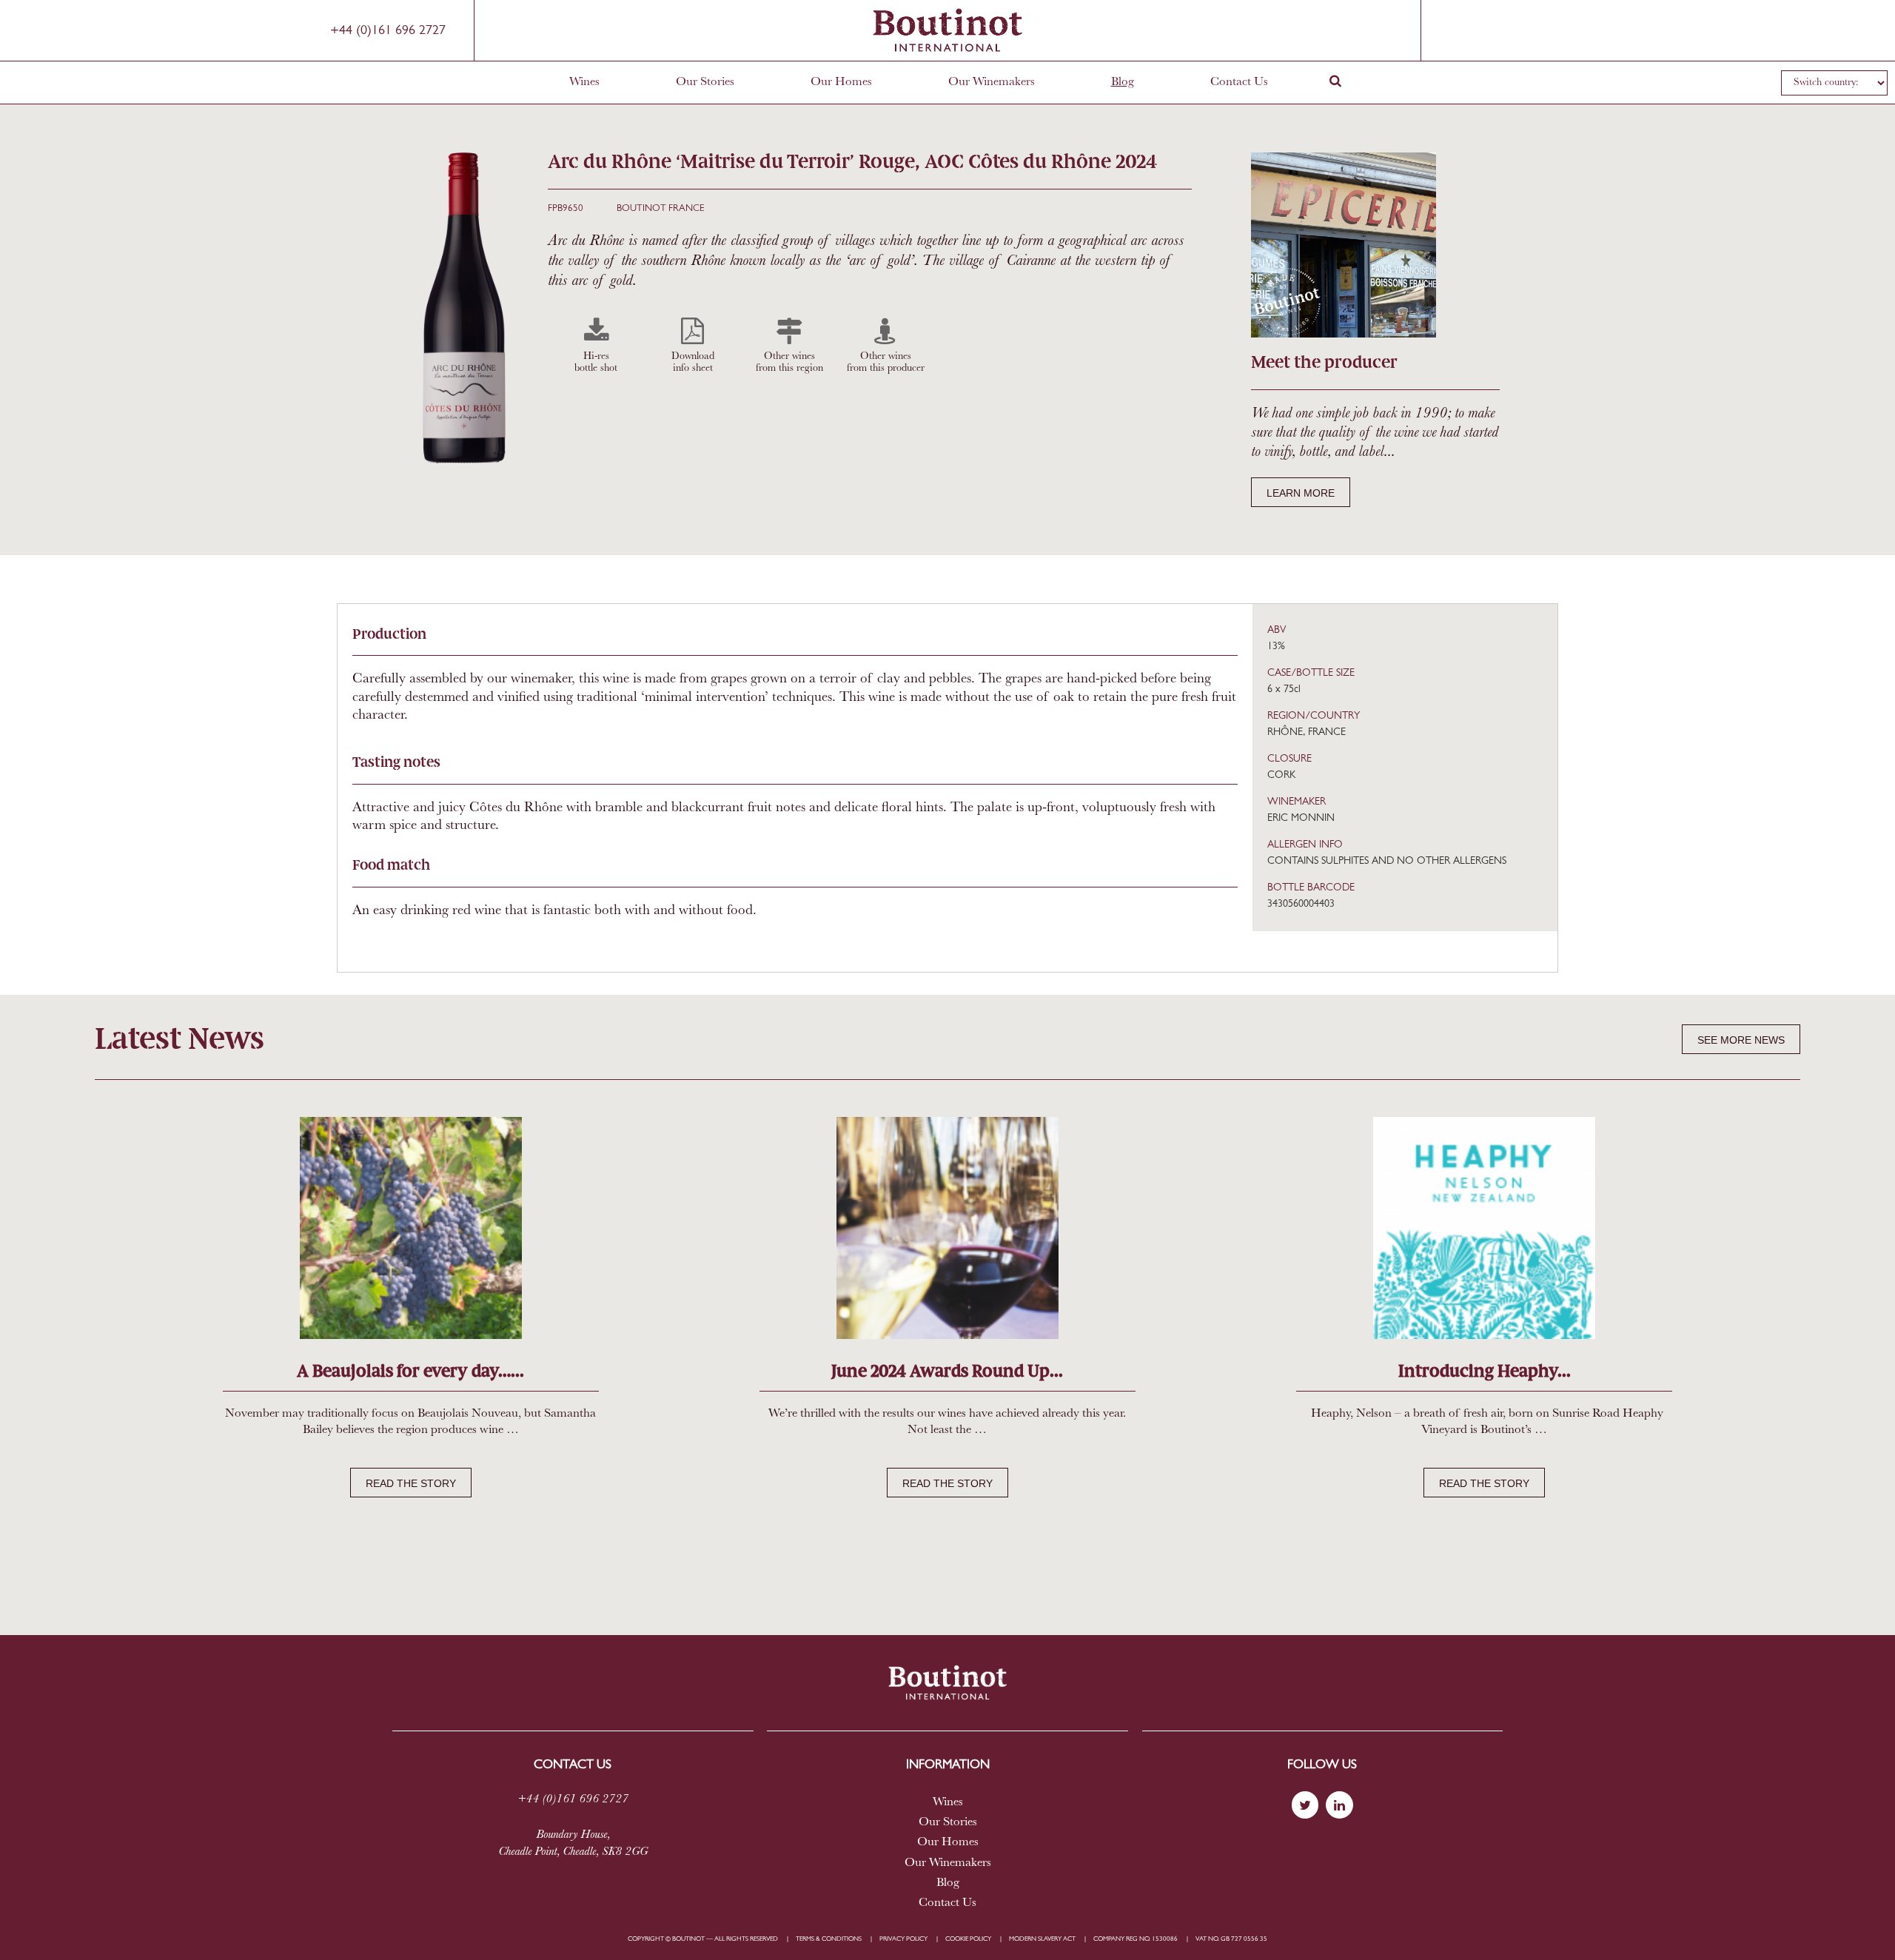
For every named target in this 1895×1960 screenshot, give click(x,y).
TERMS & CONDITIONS (829, 1939)
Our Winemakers (992, 82)
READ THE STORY (411, 1483)
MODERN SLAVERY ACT (1042, 1939)
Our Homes (841, 82)
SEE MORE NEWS (1741, 1040)
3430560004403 (1301, 904)
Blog (1123, 82)
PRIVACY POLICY (903, 1939)
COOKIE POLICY (968, 1939)
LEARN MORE (1301, 493)
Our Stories (705, 82)
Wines (584, 82)
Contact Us (1239, 82)
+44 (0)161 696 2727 (388, 31)
